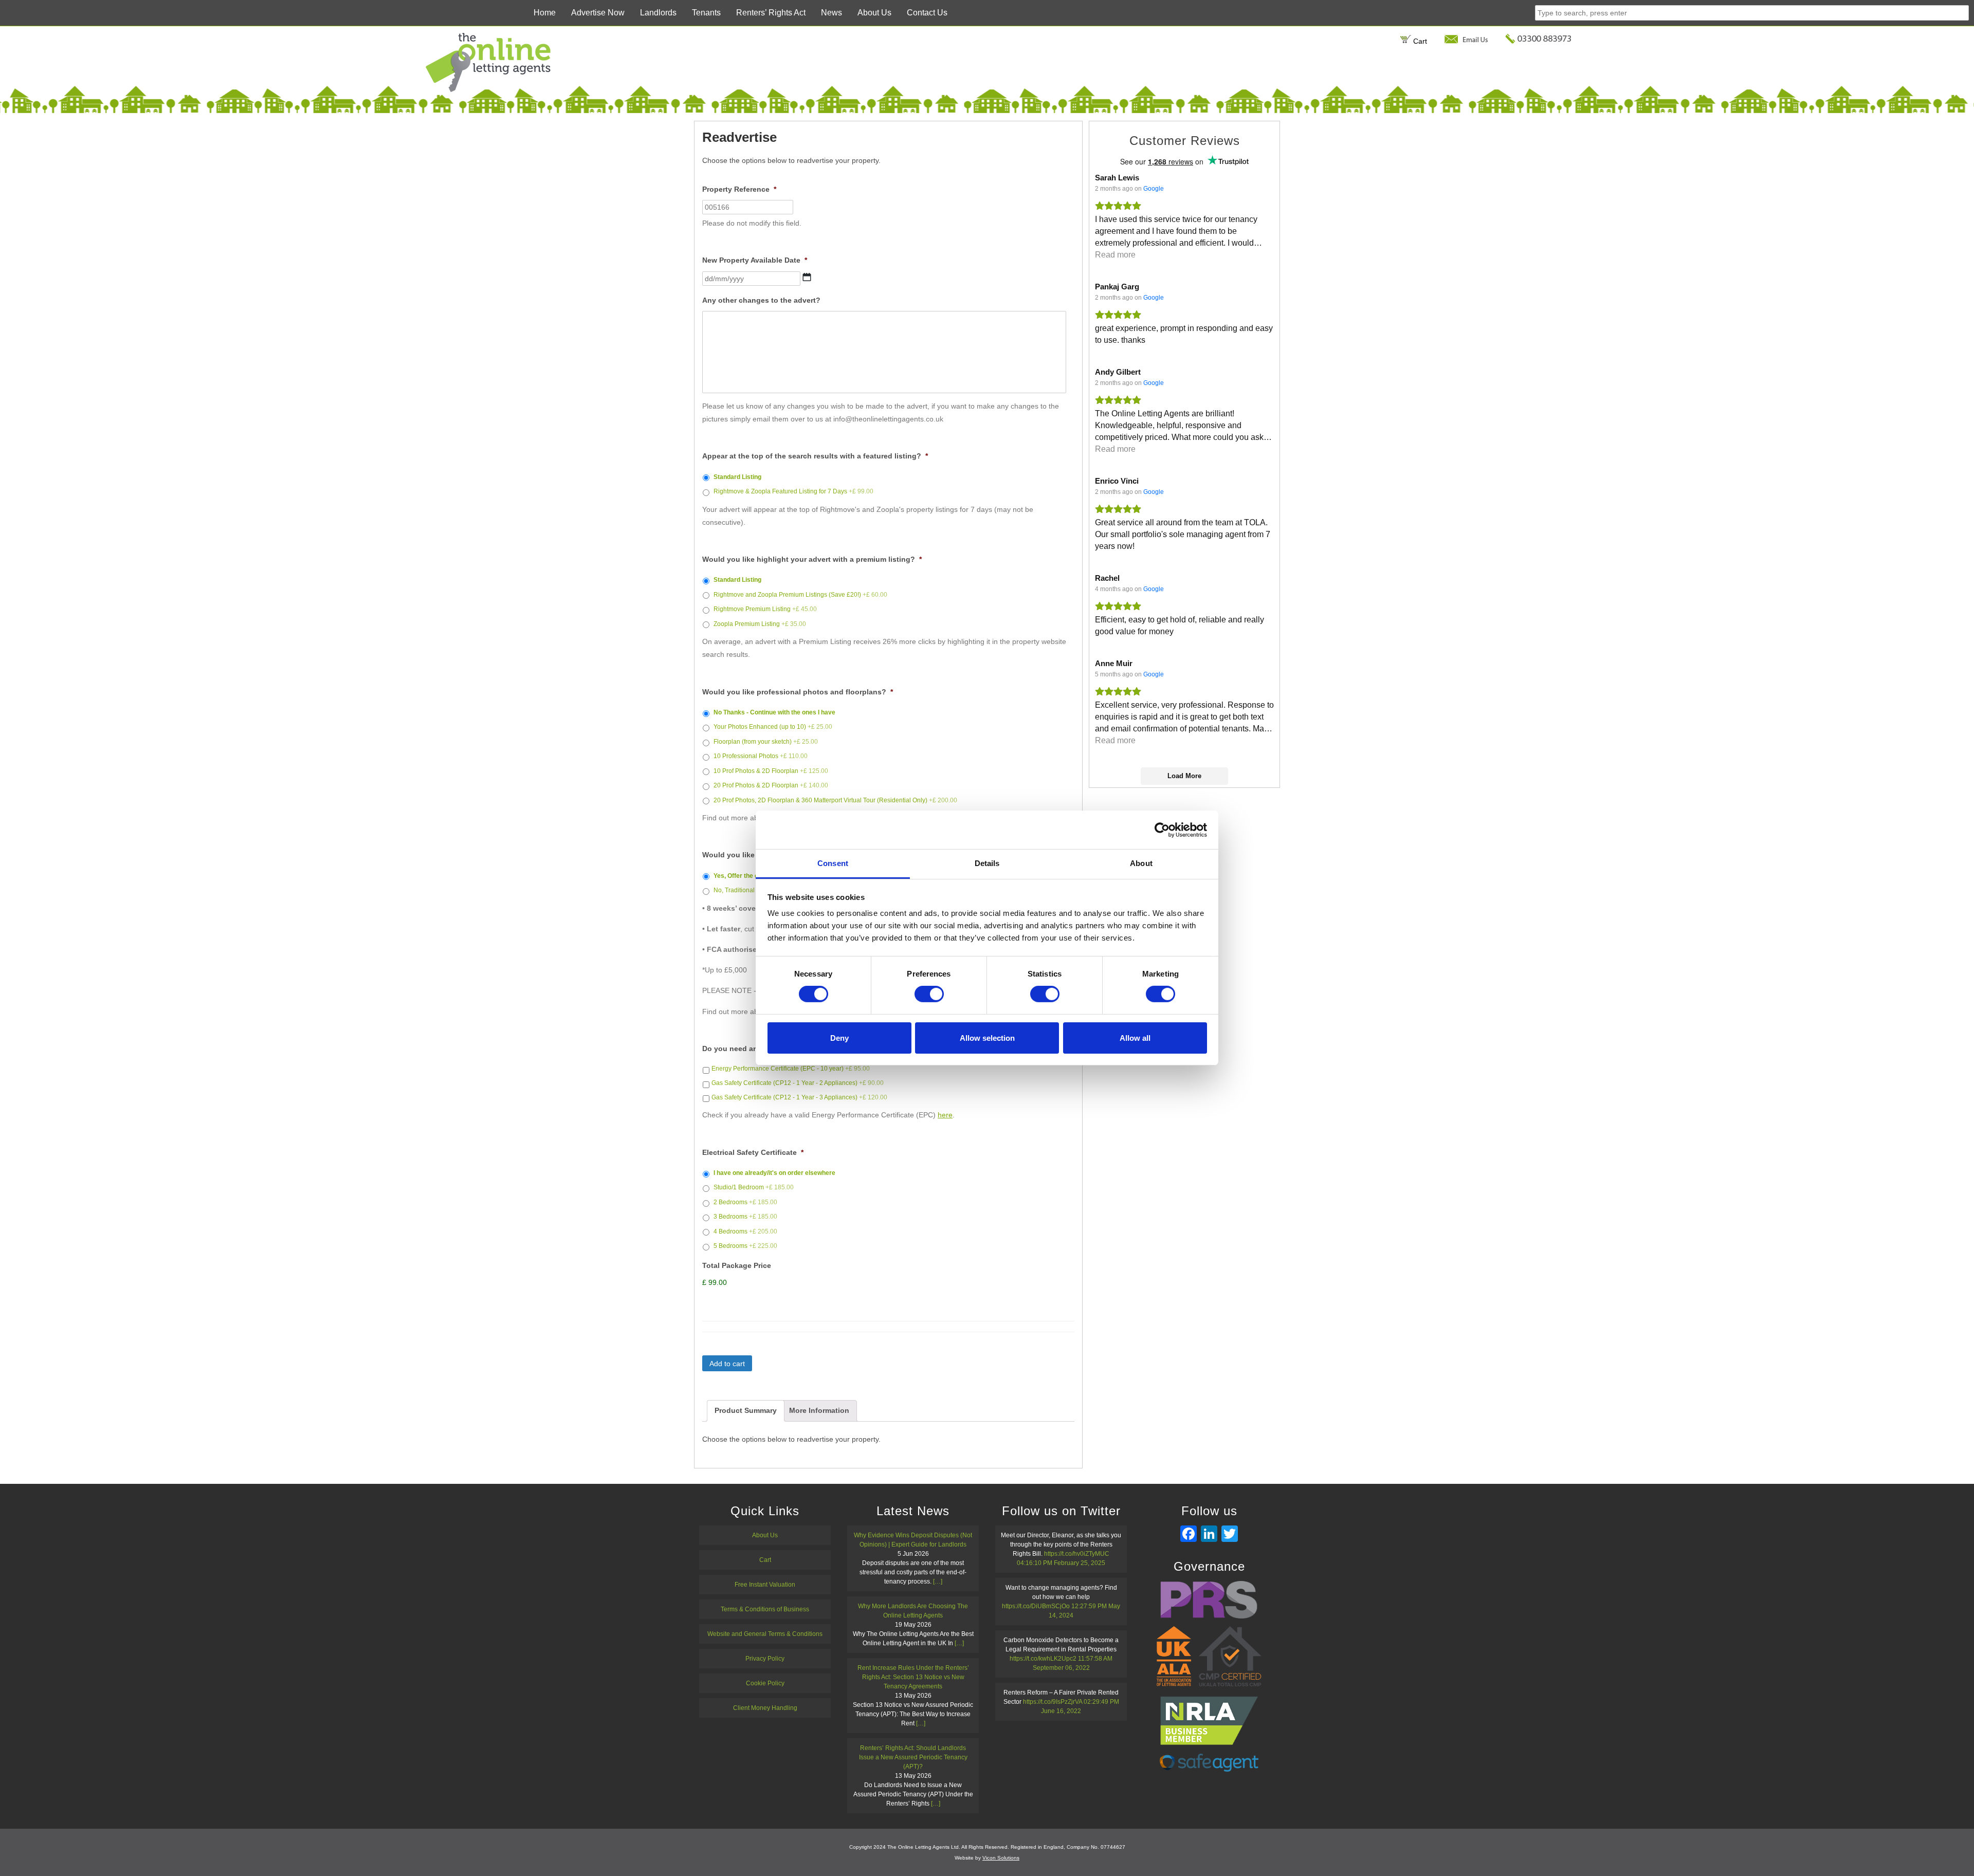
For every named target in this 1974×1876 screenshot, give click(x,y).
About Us (874, 13)
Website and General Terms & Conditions (765, 1634)
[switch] (929, 994)
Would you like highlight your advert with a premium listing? (812, 559)
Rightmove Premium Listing (765, 609)
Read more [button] (1115, 255)
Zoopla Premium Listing (760, 624)
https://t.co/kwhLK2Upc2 (1043, 1659)
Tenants (706, 13)
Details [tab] (987, 863)
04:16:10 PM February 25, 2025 (1061, 1563)
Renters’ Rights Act (771, 13)
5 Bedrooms (745, 1246)
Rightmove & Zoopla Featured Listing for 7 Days (793, 491)
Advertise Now (598, 13)
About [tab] (1141, 863)
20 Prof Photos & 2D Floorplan (771, 785)
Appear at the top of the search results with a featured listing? (815, 456)
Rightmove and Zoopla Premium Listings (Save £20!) (800, 595)
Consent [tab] (833, 863)
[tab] (746, 1411)
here (945, 1115)
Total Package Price (737, 1265)
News (831, 13)
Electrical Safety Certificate (753, 1152)
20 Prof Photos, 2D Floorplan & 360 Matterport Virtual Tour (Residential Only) (835, 800)
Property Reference (739, 189)
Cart (1419, 41)
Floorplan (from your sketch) (766, 742)
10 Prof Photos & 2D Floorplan (771, 771)
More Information (819, 1410)
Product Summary (746, 1410)
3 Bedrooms (745, 1217)
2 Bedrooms (745, 1202)
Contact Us (927, 13)
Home (545, 13)
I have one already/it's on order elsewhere (774, 1173)
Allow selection (987, 1038)
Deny (839, 1038)
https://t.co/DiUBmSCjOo (1036, 1606)
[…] (938, 1581)
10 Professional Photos (761, 756)
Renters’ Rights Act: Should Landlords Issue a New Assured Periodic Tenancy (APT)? (913, 1757)
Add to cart (727, 1364)
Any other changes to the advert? (761, 300)
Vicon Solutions (1001, 1858)
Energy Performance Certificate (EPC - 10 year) (791, 1069)
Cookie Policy (765, 1683)
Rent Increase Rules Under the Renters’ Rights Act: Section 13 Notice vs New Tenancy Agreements (913, 1677)
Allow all (1135, 1038)
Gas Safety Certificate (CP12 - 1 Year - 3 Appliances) (799, 1097)
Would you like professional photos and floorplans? (798, 692)
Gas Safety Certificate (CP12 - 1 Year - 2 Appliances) (798, 1083)
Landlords (658, 13)
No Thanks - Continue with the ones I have (774, 712)
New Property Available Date (755, 260)
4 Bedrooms (745, 1231)
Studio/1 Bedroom (754, 1187)
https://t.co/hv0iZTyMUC (1077, 1554)
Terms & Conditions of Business (765, 1609)
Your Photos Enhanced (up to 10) (773, 727)
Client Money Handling (765, 1708)
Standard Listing (737, 477)
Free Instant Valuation (765, 1585)
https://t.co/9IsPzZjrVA (1053, 1702)
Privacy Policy (765, 1659)
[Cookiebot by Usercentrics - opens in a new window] (1162, 830)
